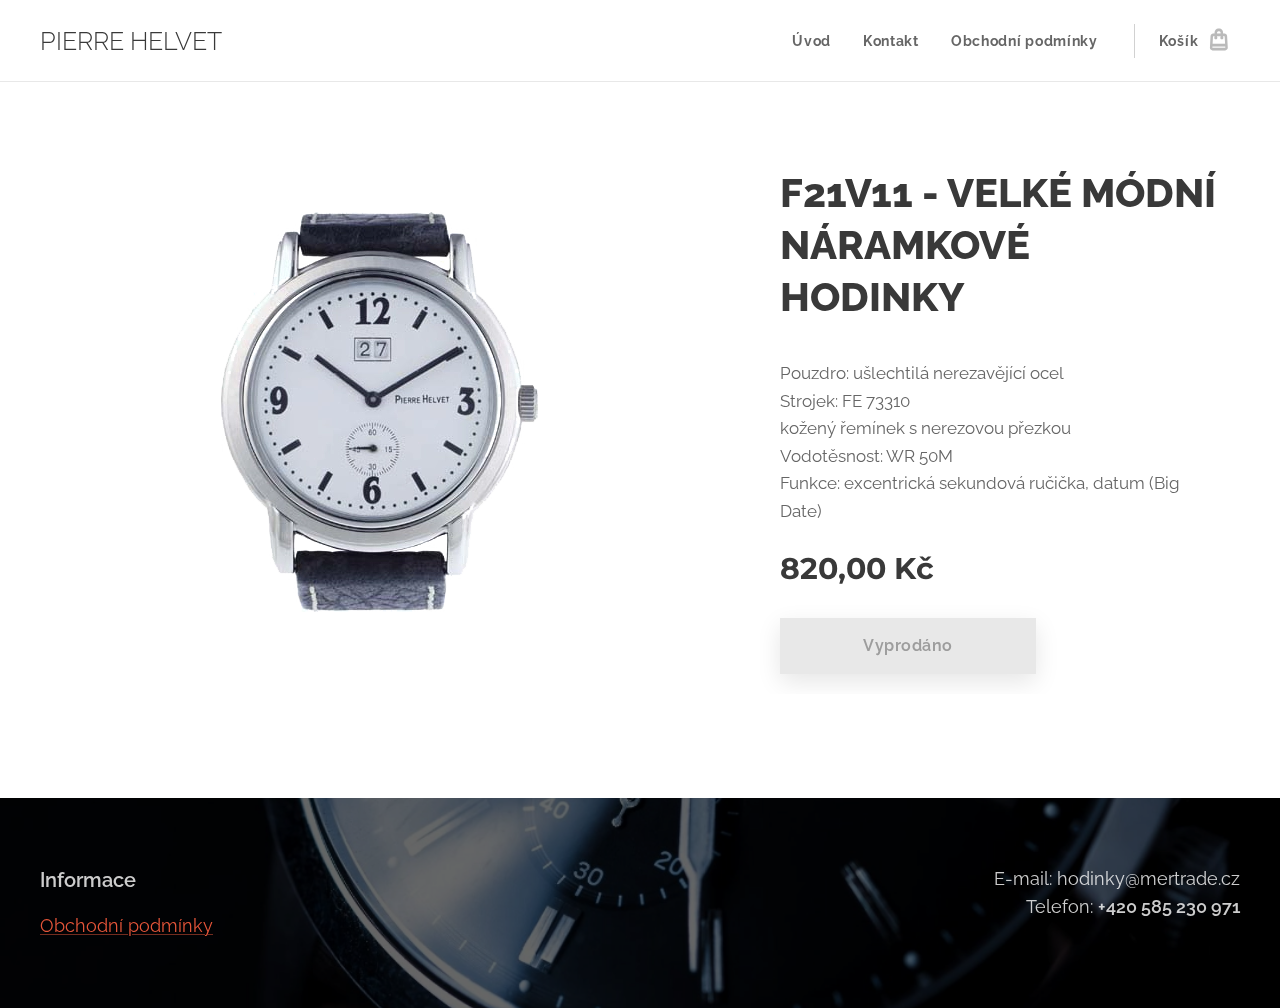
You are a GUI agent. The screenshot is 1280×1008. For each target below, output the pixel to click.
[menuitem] (817, 41)
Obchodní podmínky (126, 925)
